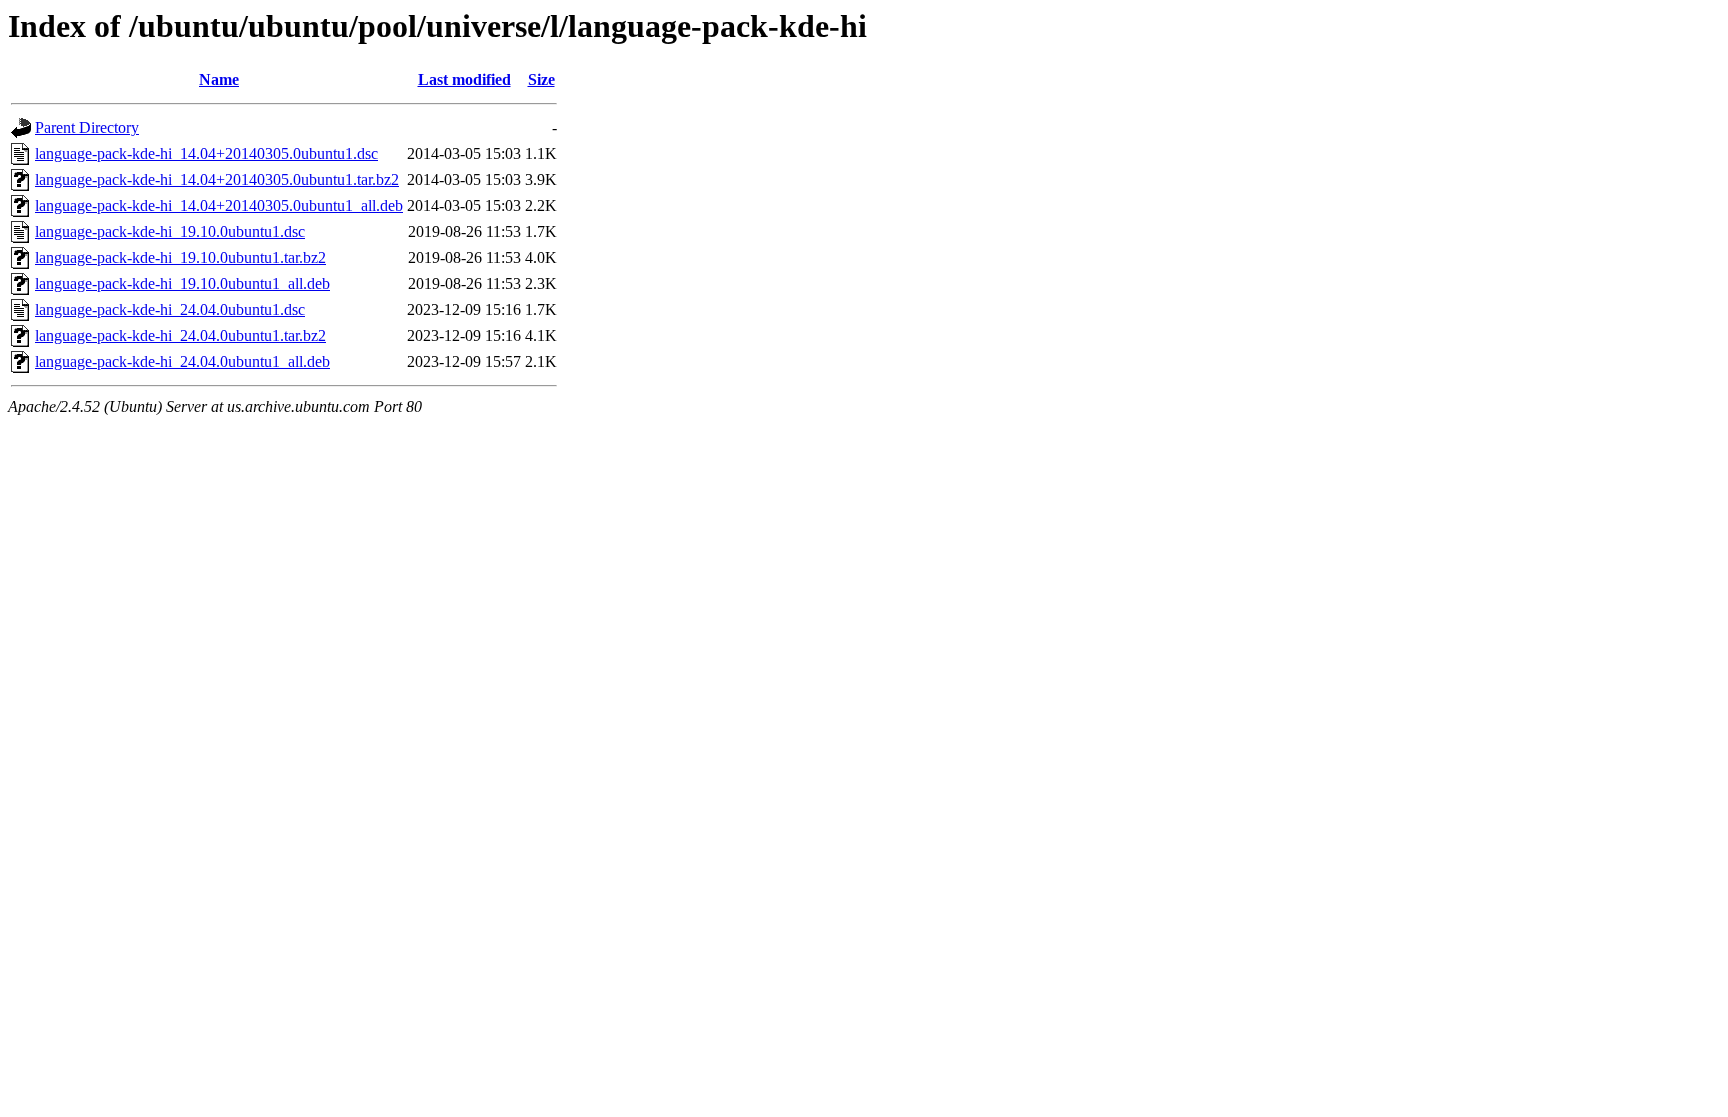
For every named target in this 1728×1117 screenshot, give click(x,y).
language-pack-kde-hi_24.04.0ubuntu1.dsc (170, 309)
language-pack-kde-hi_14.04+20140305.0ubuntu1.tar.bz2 (217, 179)
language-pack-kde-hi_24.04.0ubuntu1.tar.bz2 (180, 335)
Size (541, 79)
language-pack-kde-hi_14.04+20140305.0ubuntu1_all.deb (219, 205)
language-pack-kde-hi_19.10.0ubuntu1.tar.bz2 (180, 257)
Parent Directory (87, 127)
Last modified (464, 79)
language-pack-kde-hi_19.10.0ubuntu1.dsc (170, 231)
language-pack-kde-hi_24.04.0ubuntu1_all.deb (182, 361)
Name (219, 79)
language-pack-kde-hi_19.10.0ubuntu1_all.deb (182, 283)
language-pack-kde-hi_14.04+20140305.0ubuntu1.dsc (206, 153)
